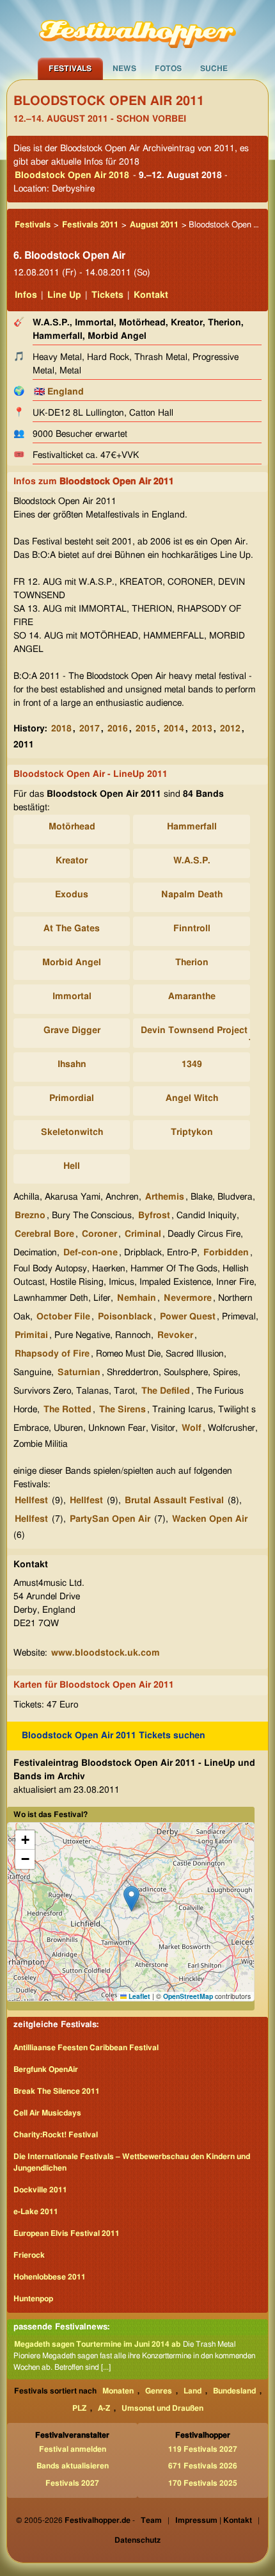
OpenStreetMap (188, 1996)
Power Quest (188, 1317)
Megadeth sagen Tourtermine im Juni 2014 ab (97, 2344)
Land (192, 2391)
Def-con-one (90, 1253)
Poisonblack (125, 1317)
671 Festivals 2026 (203, 2466)
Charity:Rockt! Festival (56, 2135)
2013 (202, 729)
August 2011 (154, 225)
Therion (192, 963)
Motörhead (72, 827)
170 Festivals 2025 (203, 2483)
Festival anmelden (73, 2449)
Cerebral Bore (44, 1234)
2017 (90, 729)
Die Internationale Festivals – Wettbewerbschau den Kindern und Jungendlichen (132, 2162)
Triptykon (192, 1132)
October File (63, 1317)
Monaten (118, 2391)
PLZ (79, 2408)
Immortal (72, 997)
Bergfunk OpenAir (46, 2069)
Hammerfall (192, 827)
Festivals (70, 69)
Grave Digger (72, 1031)
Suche (214, 69)
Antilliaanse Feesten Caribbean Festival (86, 2048)
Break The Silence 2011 (57, 2091)
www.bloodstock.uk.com (106, 1653)
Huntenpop (33, 2299)
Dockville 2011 (40, 2190)
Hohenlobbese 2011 (50, 2277)
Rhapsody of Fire (52, 1354)
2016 (118, 729)
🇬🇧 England (59, 392)
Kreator (72, 861)
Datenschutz (137, 2540)
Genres (159, 2391)
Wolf (192, 1428)
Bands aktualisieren (73, 2466)
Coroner (99, 1234)
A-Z (104, 2408)
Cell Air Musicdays (47, 2113)
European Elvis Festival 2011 (67, 2233)
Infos (26, 295)
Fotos (168, 69)
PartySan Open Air (110, 1519)
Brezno (30, 1216)
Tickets (107, 295)
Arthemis (165, 1197)
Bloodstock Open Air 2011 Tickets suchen (114, 1736)
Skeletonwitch (72, 1132)
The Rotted (67, 1410)
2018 (61, 729)
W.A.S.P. (192, 861)
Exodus (72, 895)
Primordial (72, 1098)
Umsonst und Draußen (162, 2408)
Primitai (31, 1335)
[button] (131, 1899)
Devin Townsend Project (194, 1031)
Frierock (29, 2255)
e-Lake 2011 (36, 2212)
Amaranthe (192, 997)
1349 (192, 1064)
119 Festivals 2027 (203, 2449)
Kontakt (151, 295)
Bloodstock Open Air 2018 (72, 175)
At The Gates (72, 929)
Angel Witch (192, 1098)
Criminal (143, 1234)
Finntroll (192, 929)
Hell (72, 1166)
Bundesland (234, 2391)
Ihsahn (72, 1064)
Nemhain (137, 1298)
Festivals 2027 (72, 2483)
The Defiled (166, 1391)
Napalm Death (192, 895)
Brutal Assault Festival (174, 1501)
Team (151, 2520)
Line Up (64, 295)
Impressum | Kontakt (214, 2520)
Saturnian (79, 1373)
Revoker (175, 1335)
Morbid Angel (72, 963)
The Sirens (122, 1410)
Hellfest (31, 1501)
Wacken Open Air (210, 1519)
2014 (174, 729)
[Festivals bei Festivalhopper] (137, 29)
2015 (146, 729)
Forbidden (226, 1253)
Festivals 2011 (90, 225)
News (124, 69)
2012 (230, 729)
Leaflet (138, 1996)
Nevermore (188, 1298)
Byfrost (154, 1216)
